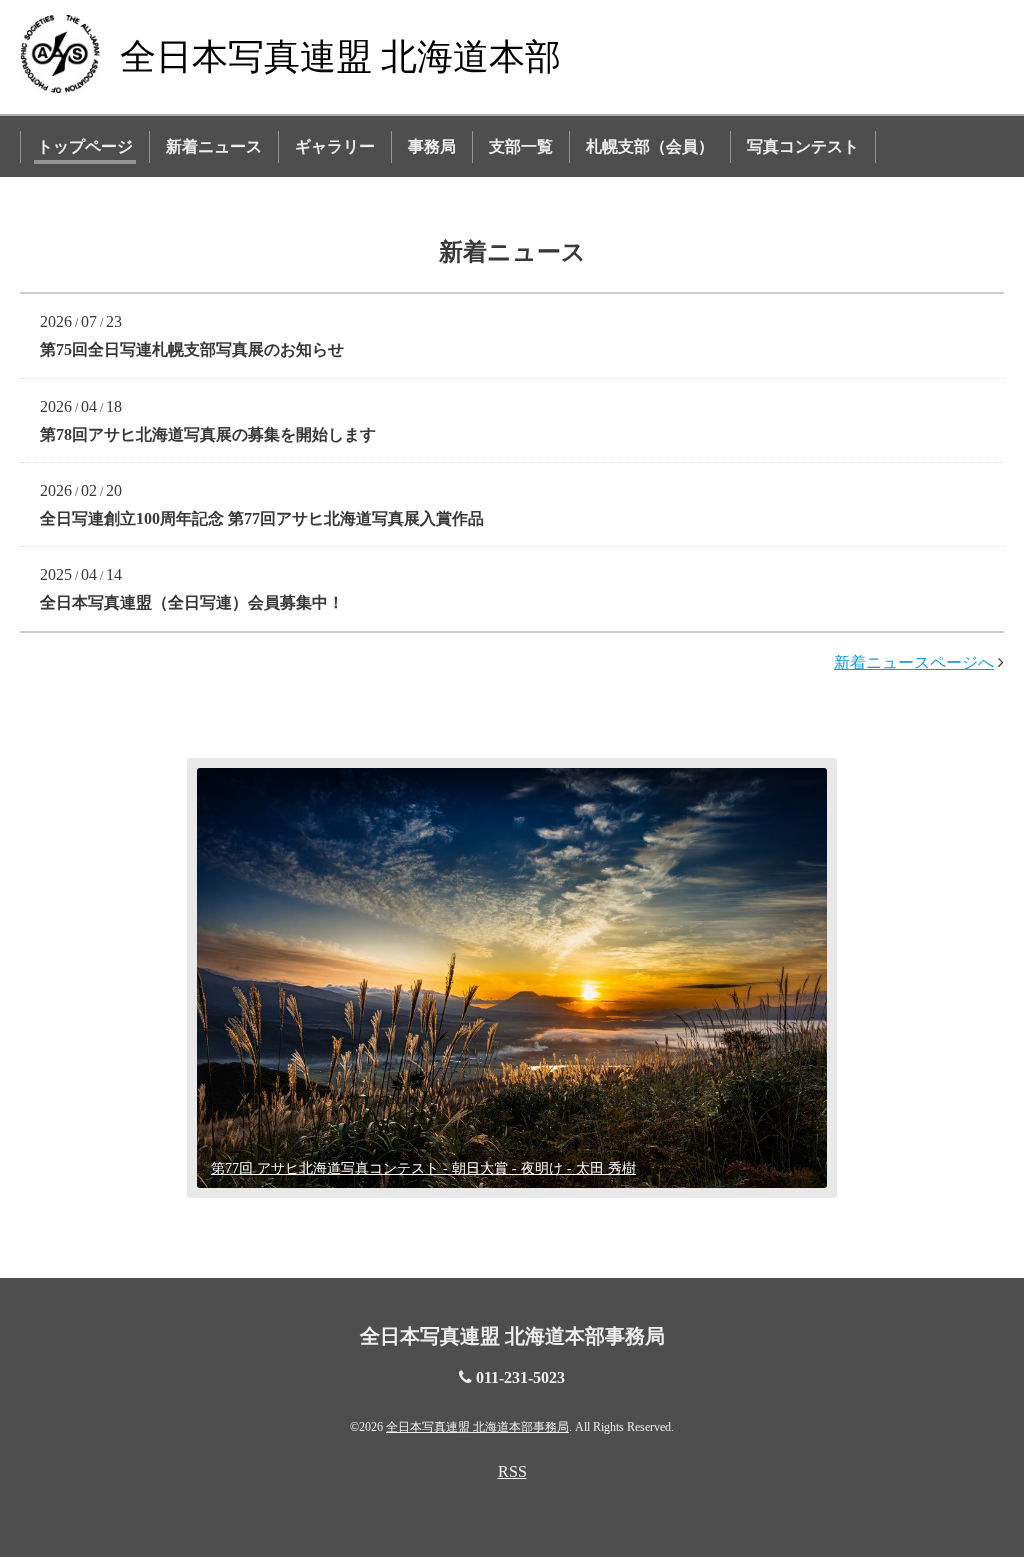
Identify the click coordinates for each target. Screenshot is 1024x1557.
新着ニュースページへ (914, 662)
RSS (512, 1471)
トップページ (85, 146)
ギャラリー (335, 146)
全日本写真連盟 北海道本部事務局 (512, 1336)
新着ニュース (214, 146)
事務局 (432, 146)
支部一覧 (521, 146)
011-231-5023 (520, 1377)
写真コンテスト (803, 146)
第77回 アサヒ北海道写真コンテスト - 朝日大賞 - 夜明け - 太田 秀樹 (423, 1168)
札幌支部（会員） (650, 146)
